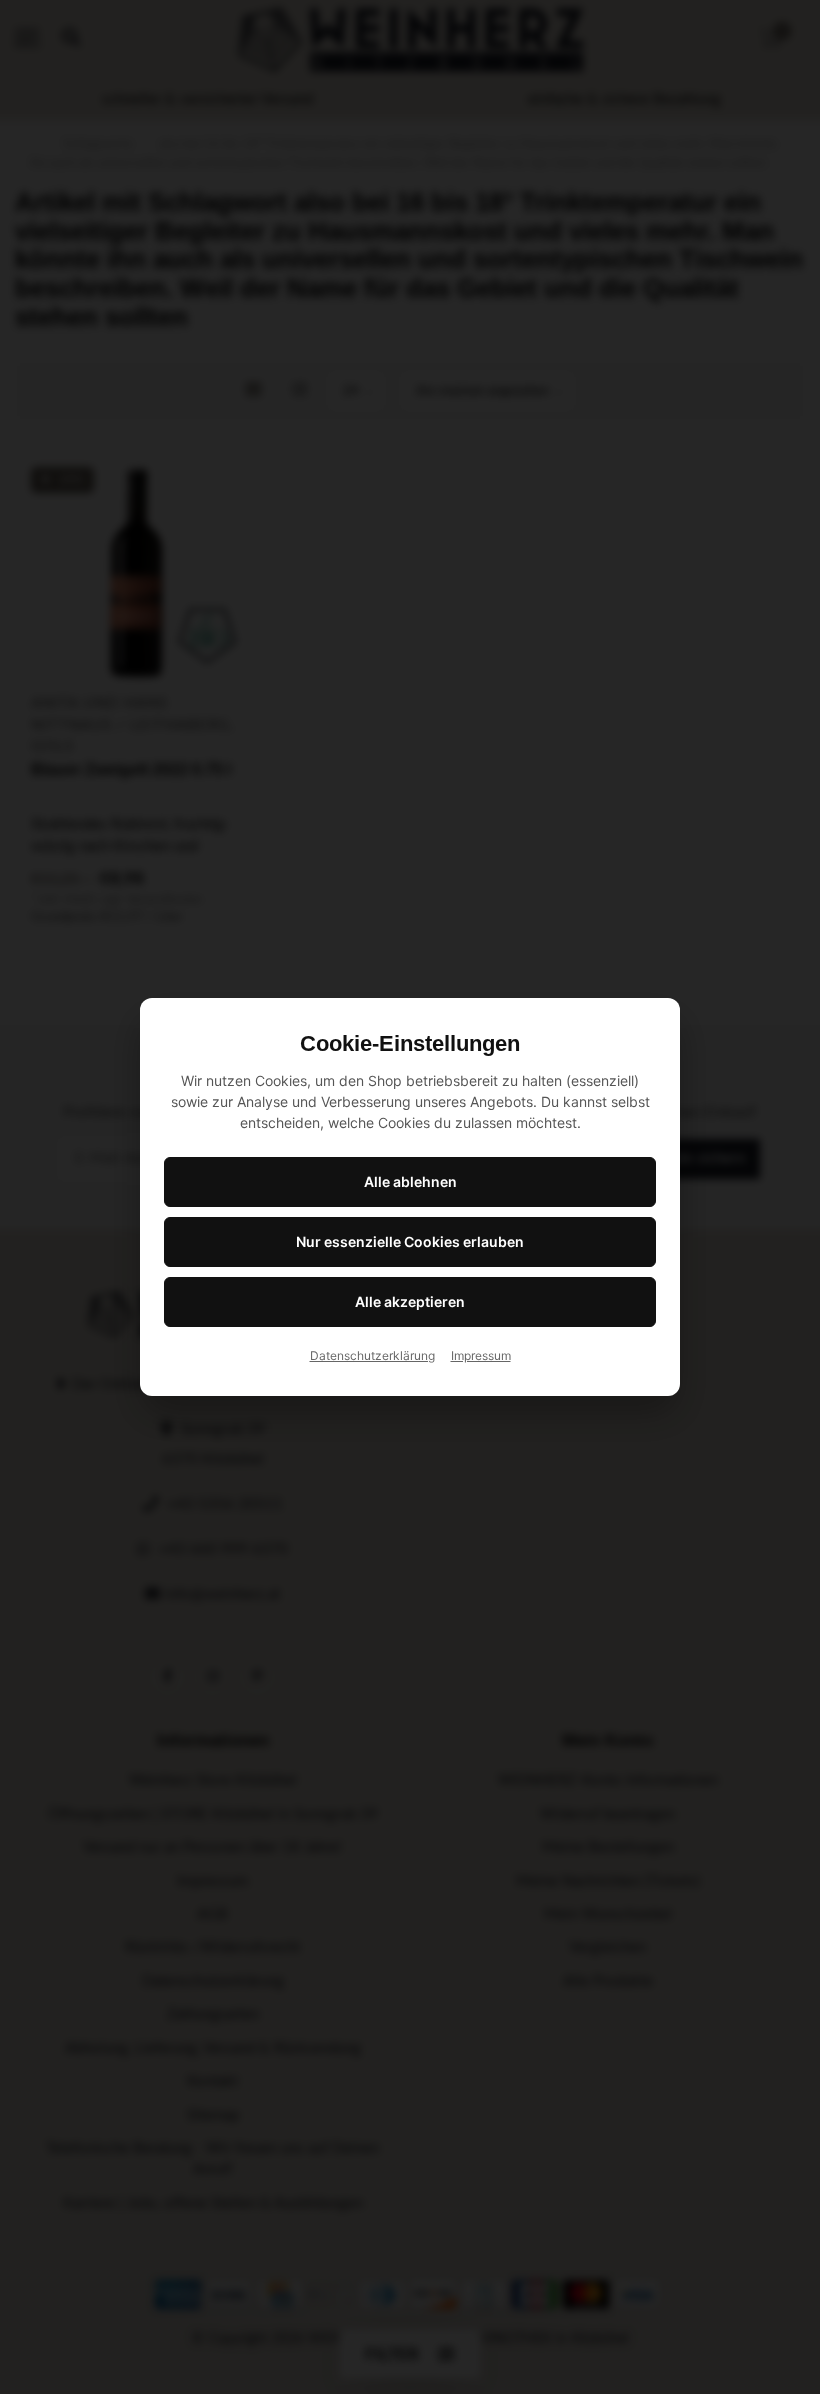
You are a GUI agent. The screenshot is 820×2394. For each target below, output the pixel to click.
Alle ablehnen (410, 1181)
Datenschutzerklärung (372, 1355)
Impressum (481, 1355)
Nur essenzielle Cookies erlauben (410, 1241)
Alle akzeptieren (410, 1301)
